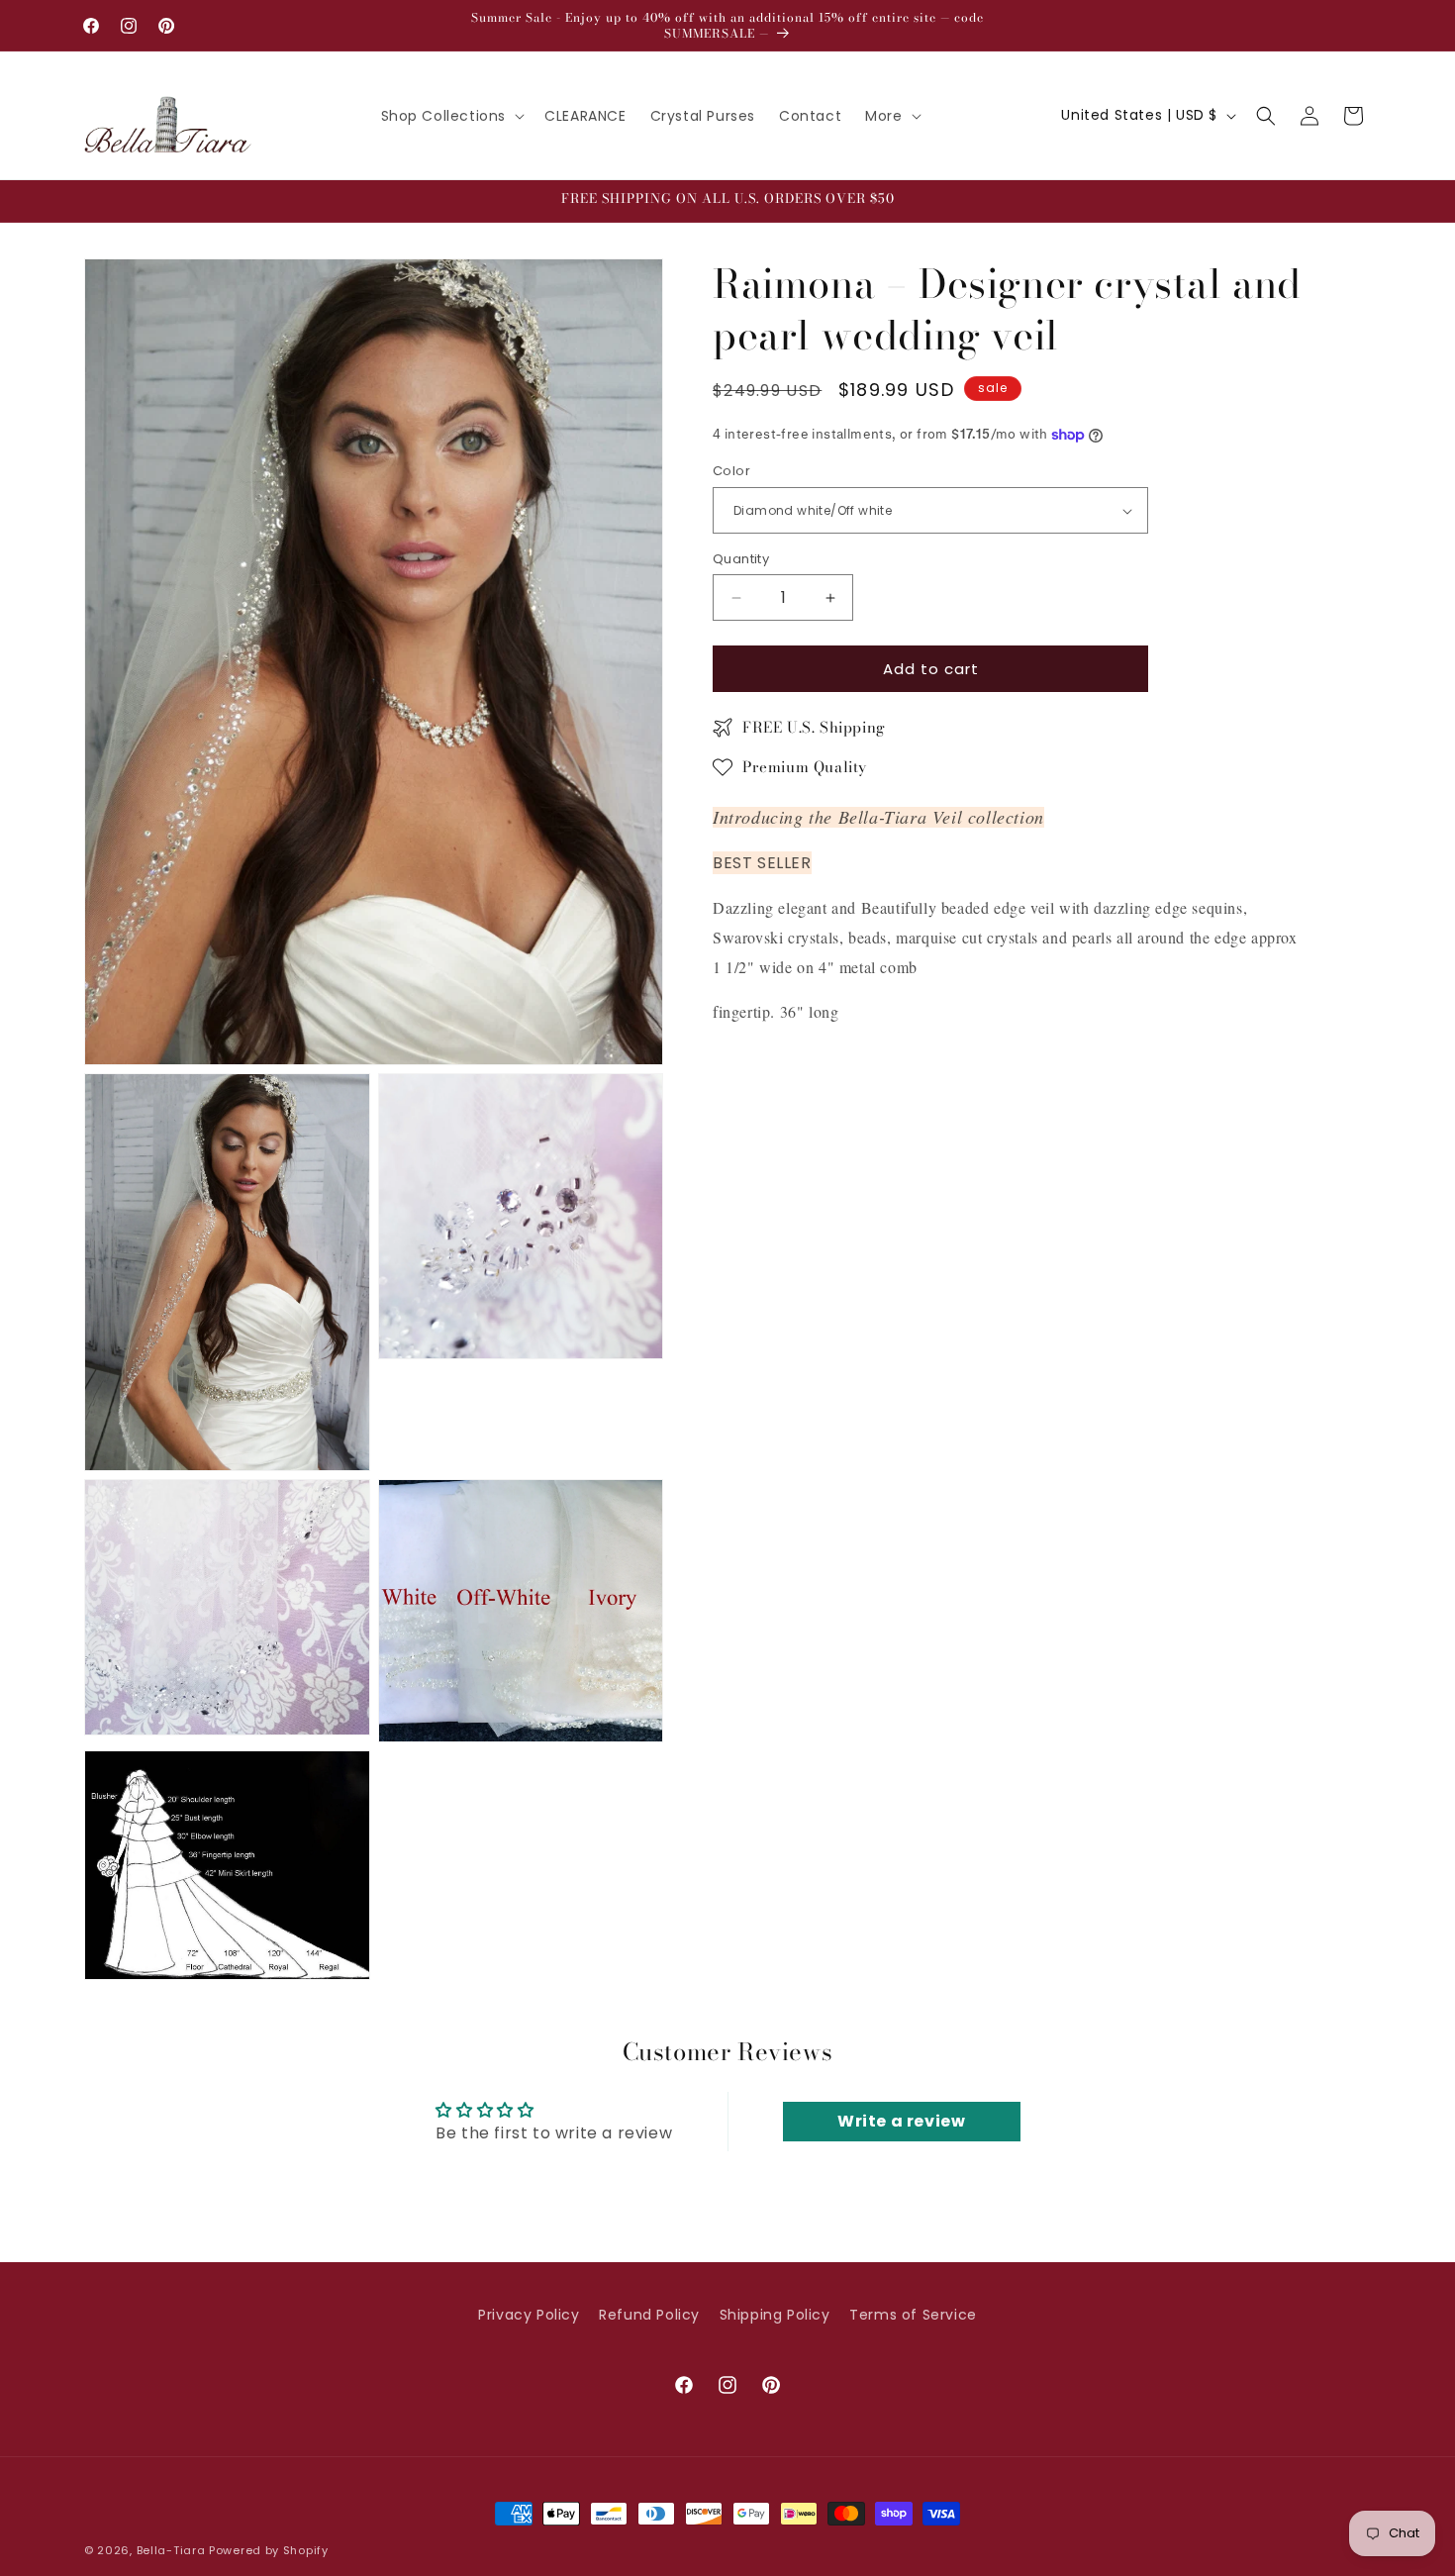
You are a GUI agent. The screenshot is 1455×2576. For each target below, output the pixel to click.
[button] (451, 116)
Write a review (901, 2121)
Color (731, 472)
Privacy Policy (529, 2315)
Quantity (741, 559)
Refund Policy (649, 2315)
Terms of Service (913, 2315)
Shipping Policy (775, 2315)
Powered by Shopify (269, 2550)
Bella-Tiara (171, 2550)
